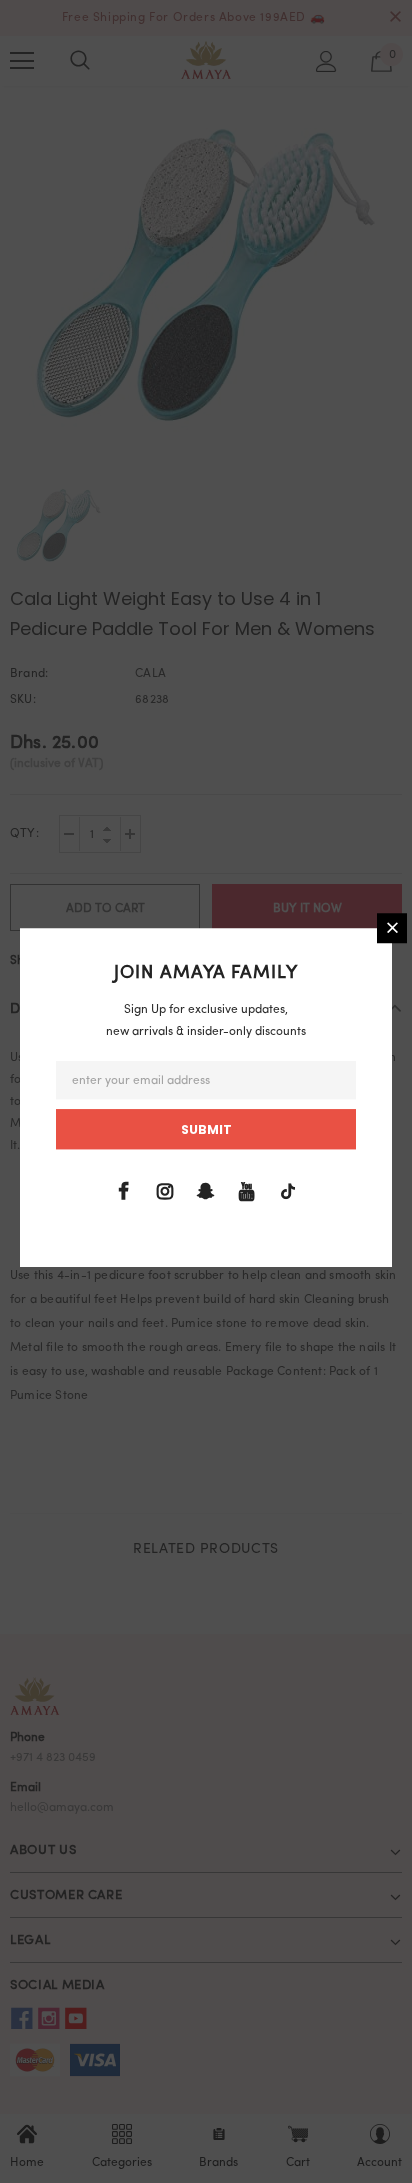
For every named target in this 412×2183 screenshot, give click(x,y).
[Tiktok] (288, 1192)
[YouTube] (247, 1192)
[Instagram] (165, 1192)
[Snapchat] (206, 1192)
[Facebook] (124, 1192)
